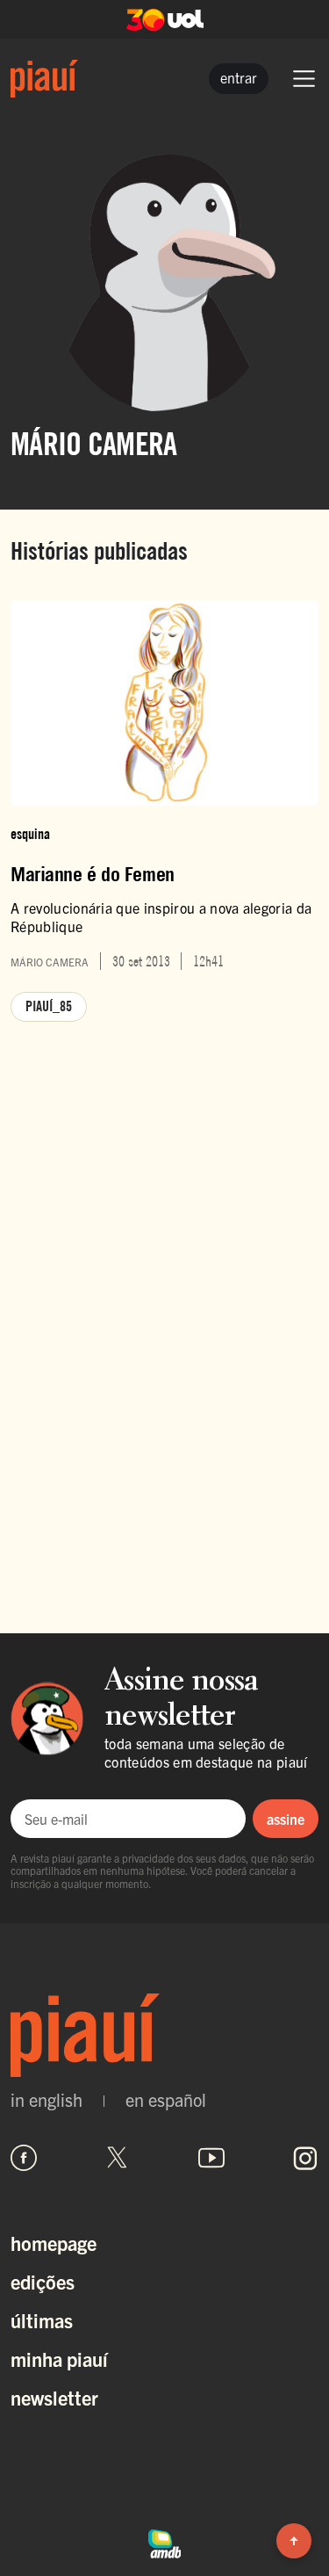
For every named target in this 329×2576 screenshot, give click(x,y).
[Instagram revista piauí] (305, 2158)
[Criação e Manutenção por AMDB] (165, 2541)
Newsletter (54, 2397)
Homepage (54, 2243)
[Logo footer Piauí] (164, 2035)
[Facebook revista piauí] (24, 2158)
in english (46, 2100)
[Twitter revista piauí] (118, 2158)
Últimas (42, 2320)
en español (166, 2100)
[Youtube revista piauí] (211, 2158)
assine (286, 1819)
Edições (43, 2281)
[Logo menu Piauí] (44, 79)
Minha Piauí (59, 2359)
